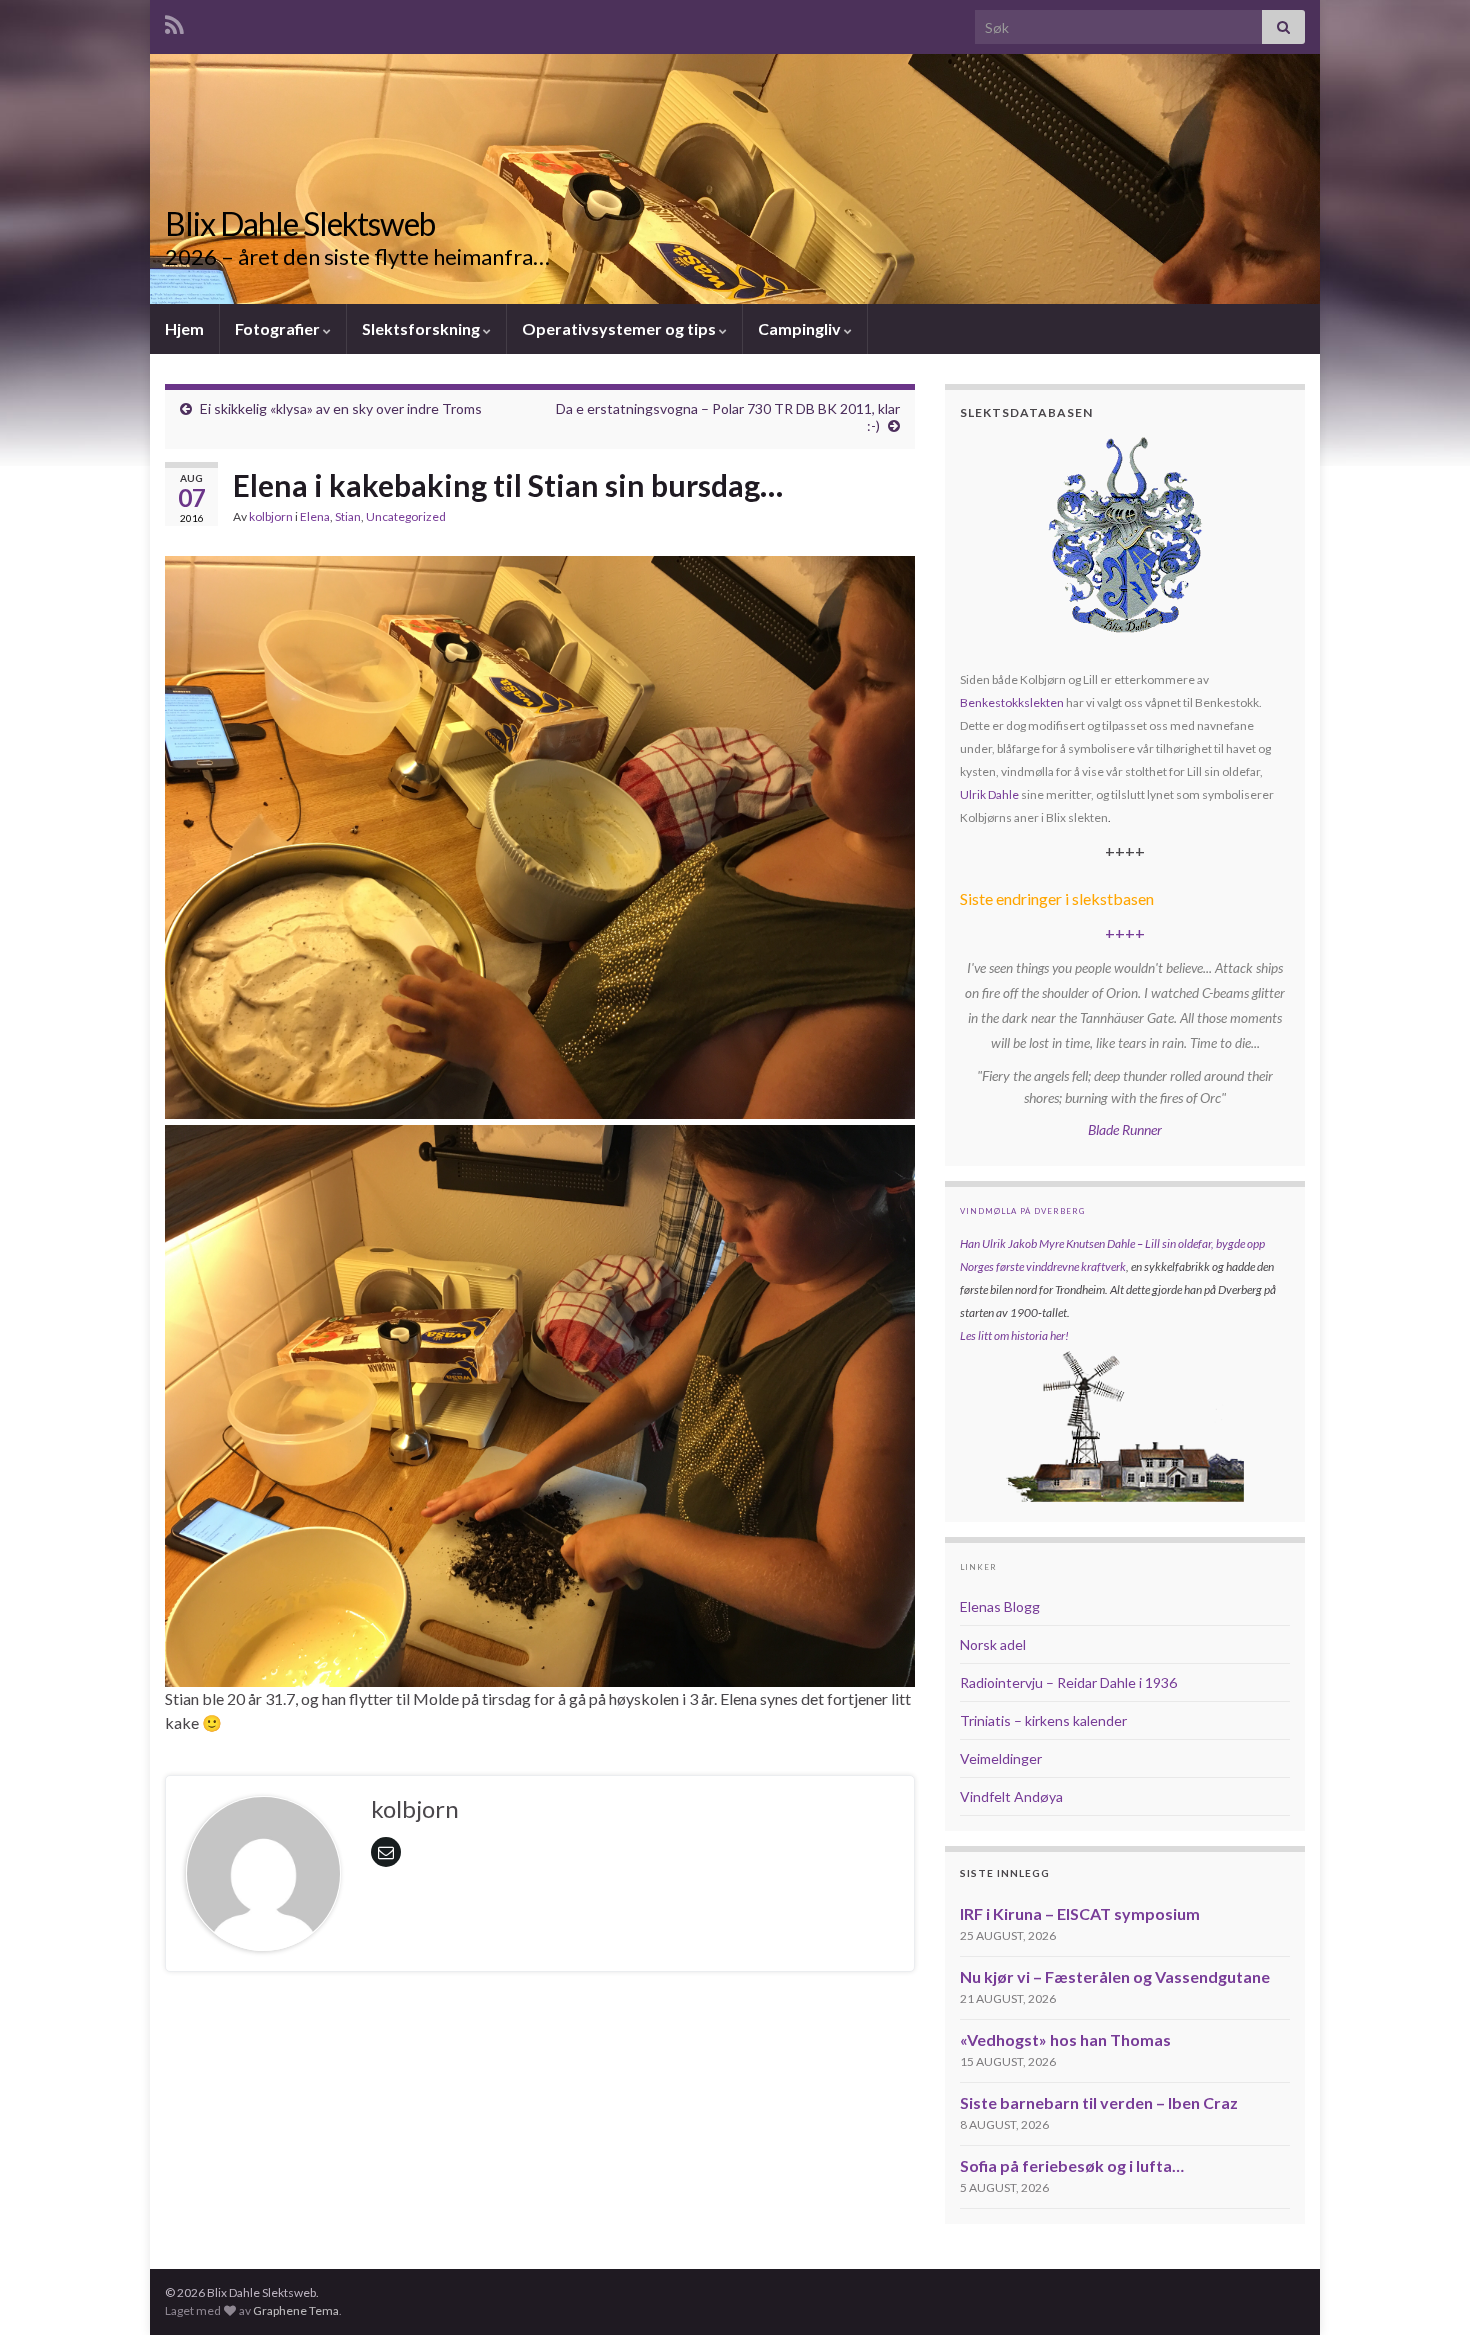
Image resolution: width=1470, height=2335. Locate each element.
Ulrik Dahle (989, 794)
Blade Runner (1125, 1129)
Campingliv (801, 328)
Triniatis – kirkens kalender (1043, 1720)
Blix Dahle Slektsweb (300, 223)
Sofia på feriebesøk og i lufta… (1072, 2165)
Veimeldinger (1001, 1758)
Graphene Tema (296, 2310)
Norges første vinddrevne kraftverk (1043, 1266)
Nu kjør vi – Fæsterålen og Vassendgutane (1115, 1976)
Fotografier (279, 328)
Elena (315, 516)
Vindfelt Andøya (1011, 1796)
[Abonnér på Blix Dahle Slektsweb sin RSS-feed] (174, 21)
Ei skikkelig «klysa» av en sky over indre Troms (341, 408)
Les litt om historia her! (1014, 1335)
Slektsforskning (422, 328)
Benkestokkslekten (1012, 702)
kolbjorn (271, 516)
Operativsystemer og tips (620, 328)
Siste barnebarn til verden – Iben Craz (1099, 2102)
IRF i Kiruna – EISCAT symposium (1080, 1913)
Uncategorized (406, 516)
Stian (348, 516)
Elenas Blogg (1000, 1606)
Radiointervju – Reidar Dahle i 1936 (1068, 1682)
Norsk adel (993, 1644)
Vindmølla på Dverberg (1022, 1211)
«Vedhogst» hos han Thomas (1065, 2039)
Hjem (184, 328)
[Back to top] (1425, 2290)
